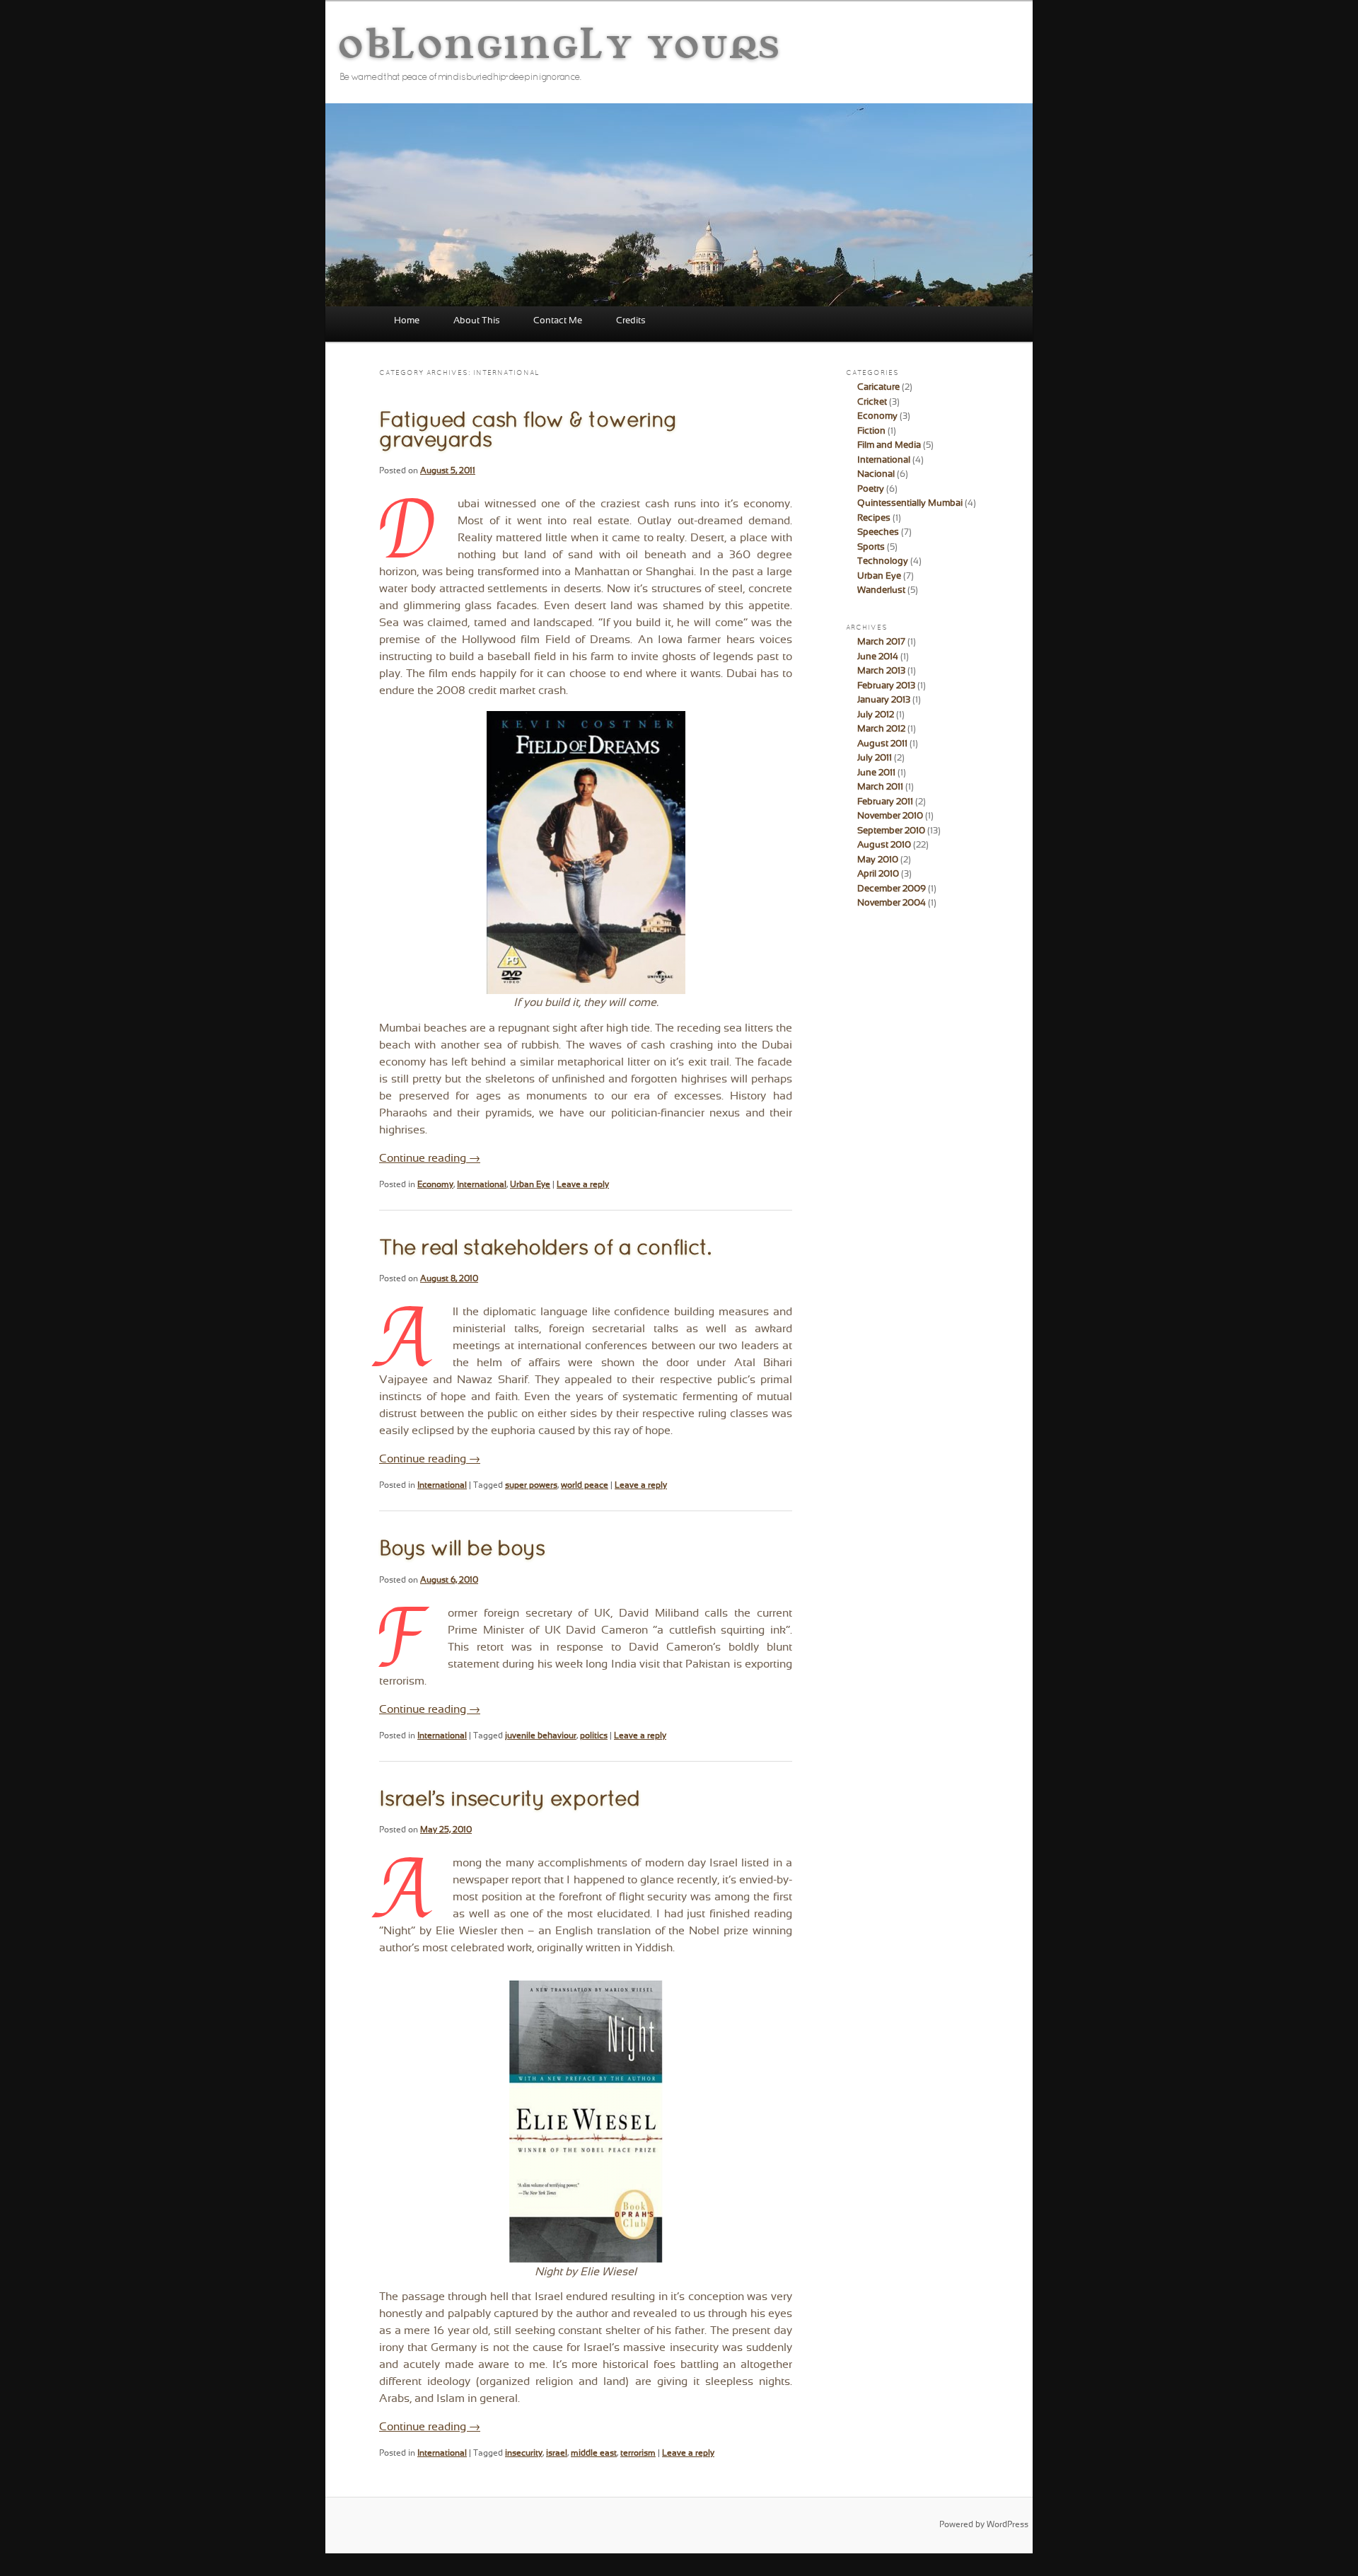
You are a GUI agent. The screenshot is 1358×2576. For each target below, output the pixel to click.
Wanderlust (881, 591)
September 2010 (891, 831)
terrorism (638, 2454)
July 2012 (876, 715)
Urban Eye (530, 1185)
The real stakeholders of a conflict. (545, 1249)
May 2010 (878, 860)
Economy (435, 1185)
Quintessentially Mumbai (910, 504)
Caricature (878, 388)
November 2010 (890, 816)
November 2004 (892, 903)
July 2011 (875, 758)
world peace (585, 1486)
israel (557, 2454)
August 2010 (884, 845)
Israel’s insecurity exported (510, 1800)
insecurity (524, 2454)
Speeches (878, 533)
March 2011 (880, 787)
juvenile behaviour (541, 1736)
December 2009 (892, 889)
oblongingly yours (561, 42)
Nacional (876, 475)
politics (594, 1736)
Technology (883, 562)
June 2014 (878, 657)
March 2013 (881, 671)
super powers (531, 1486)
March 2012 (881, 729)
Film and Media (889, 446)
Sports (871, 548)
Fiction (871, 432)
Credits (631, 321)
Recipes (874, 519)
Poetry (871, 490)
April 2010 (878, 874)
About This (477, 321)
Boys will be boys (462, 1550)
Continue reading (430, 1159)
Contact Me (558, 321)
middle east (594, 2454)
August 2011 (882, 744)
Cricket (872, 403)
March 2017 (881, 642)
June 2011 (876, 773)
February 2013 (886, 686)
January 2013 (884, 700)
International (482, 1185)
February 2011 (885, 802)
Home (407, 321)
